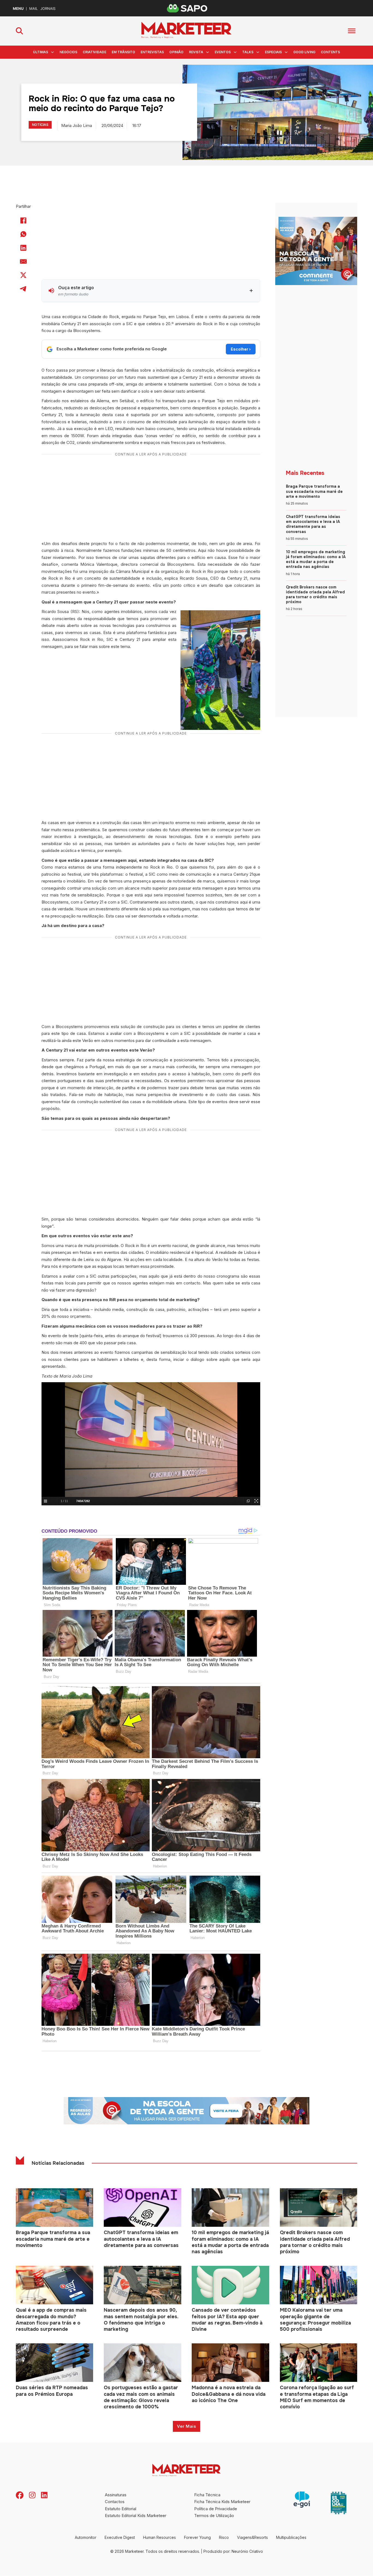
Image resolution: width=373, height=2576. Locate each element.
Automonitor (86, 2537)
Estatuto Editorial (121, 2509)
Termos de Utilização (214, 2516)
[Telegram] (23, 289)
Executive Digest (120, 2537)
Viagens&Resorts (252, 2537)
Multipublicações (291, 2537)
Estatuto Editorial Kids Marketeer (136, 2516)
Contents (330, 52)
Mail (33, 9)
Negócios (68, 52)
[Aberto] (352, 31)
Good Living (304, 52)
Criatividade (94, 52)
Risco (224, 2537)
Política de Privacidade (216, 2509)
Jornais (48, 9)
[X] (23, 275)
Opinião (176, 52)
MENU (18, 9)
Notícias (40, 125)
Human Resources (159, 2537)
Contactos (115, 2502)
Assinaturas (116, 2495)
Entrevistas (152, 52)
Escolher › (241, 349)
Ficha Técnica (207, 2495)
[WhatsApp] (23, 234)
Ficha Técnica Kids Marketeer (222, 2502)
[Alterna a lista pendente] (52, 52)
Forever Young (197, 2537)
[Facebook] (23, 221)
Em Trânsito (123, 52)
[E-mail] (23, 262)
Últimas (41, 52)
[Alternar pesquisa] (19, 31)
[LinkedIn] (23, 248)
